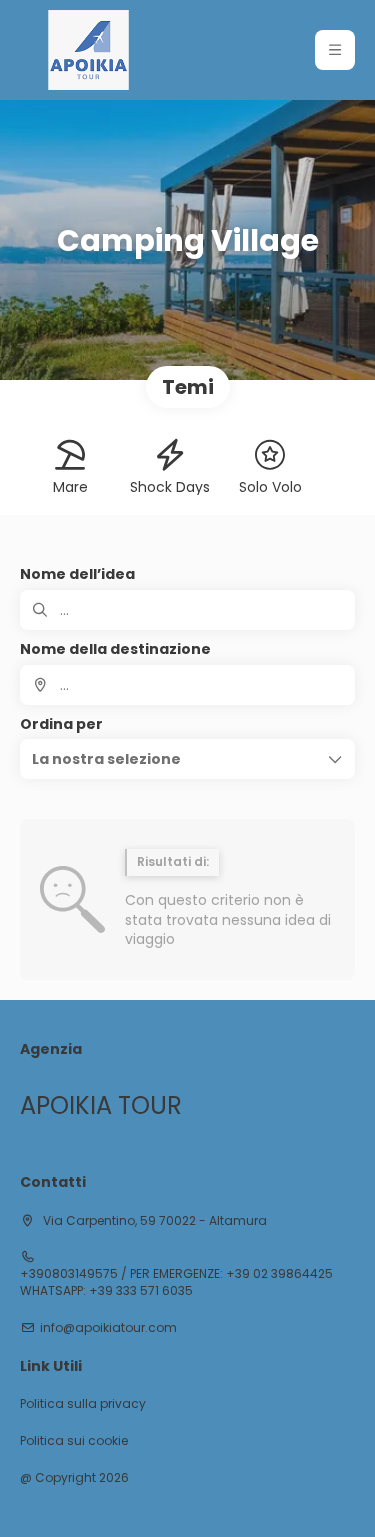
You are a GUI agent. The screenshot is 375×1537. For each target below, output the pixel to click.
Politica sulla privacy (83, 1404)
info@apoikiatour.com (108, 1328)
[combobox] (187, 685)
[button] (335, 50)
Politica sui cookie (74, 1441)
